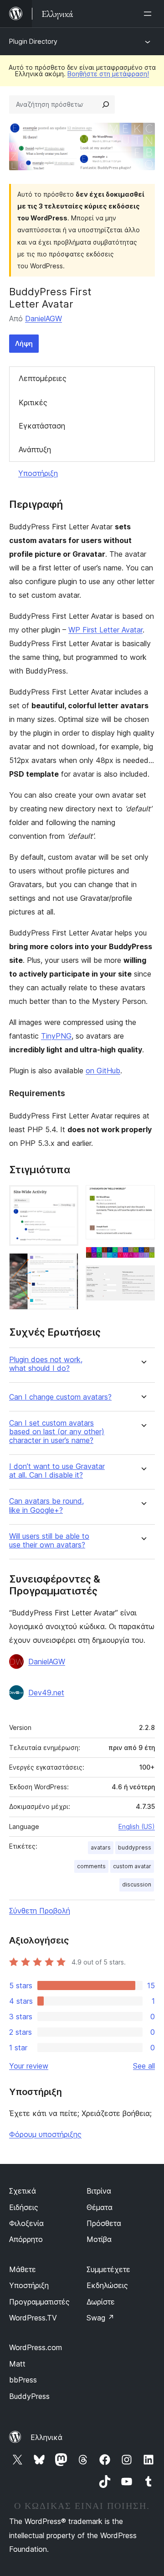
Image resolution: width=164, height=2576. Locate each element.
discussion (137, 1884)
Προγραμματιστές (39, 2302)
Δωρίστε (101, 2302)
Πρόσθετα (104, 2223)
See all (144, 2066)
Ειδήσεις (24, 2207)
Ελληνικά (46, 2437)
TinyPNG (56, 1036)
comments (91, 1866)
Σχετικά (23, 2191)
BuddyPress (29, 2396)
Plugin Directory (33, 41)
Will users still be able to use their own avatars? (49, 1541)
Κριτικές (33, 402)
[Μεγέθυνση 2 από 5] (66, 1265)
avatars (101, 1847)
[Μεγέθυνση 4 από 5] (143, 1259)
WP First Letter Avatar (105, 630)
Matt (17, 2364)
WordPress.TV (33, 2318)
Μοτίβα (99, 2239)
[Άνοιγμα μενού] (149, 14)
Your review (29, 2066)
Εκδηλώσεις (107, 2285)
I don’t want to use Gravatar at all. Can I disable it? (57, 1471)
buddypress (135, 1847)
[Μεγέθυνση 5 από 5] (143, 1278)
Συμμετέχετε (108, 2269)
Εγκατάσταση (42, 426)
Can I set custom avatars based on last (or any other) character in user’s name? (57, 1432)
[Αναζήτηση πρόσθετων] (106, 105)
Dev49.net (46, 1693)
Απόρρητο (26, 2239)
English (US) (137, 1826)
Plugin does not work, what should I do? (46, 1364)
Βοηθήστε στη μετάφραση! (108, 74)
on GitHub (103, 1071)
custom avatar (132, 1866)
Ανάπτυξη (35, 449)
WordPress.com (36, 2347)
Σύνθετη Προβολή (40, 1911)
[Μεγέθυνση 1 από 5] (66, 1197)
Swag (100, 2318)
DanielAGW (44, 319)
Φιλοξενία (26, 2223)
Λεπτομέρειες (43, 378)
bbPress (23, 2380)
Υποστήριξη (38, 473)
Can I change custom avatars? (60, 1397)
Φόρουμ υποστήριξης (45, 2134)
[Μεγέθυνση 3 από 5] (143, 1197)
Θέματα (100, 2207)
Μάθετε (23, 2269)
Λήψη (24, 343)
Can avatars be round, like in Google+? (46, 1505)
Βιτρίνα (99, 2191)
